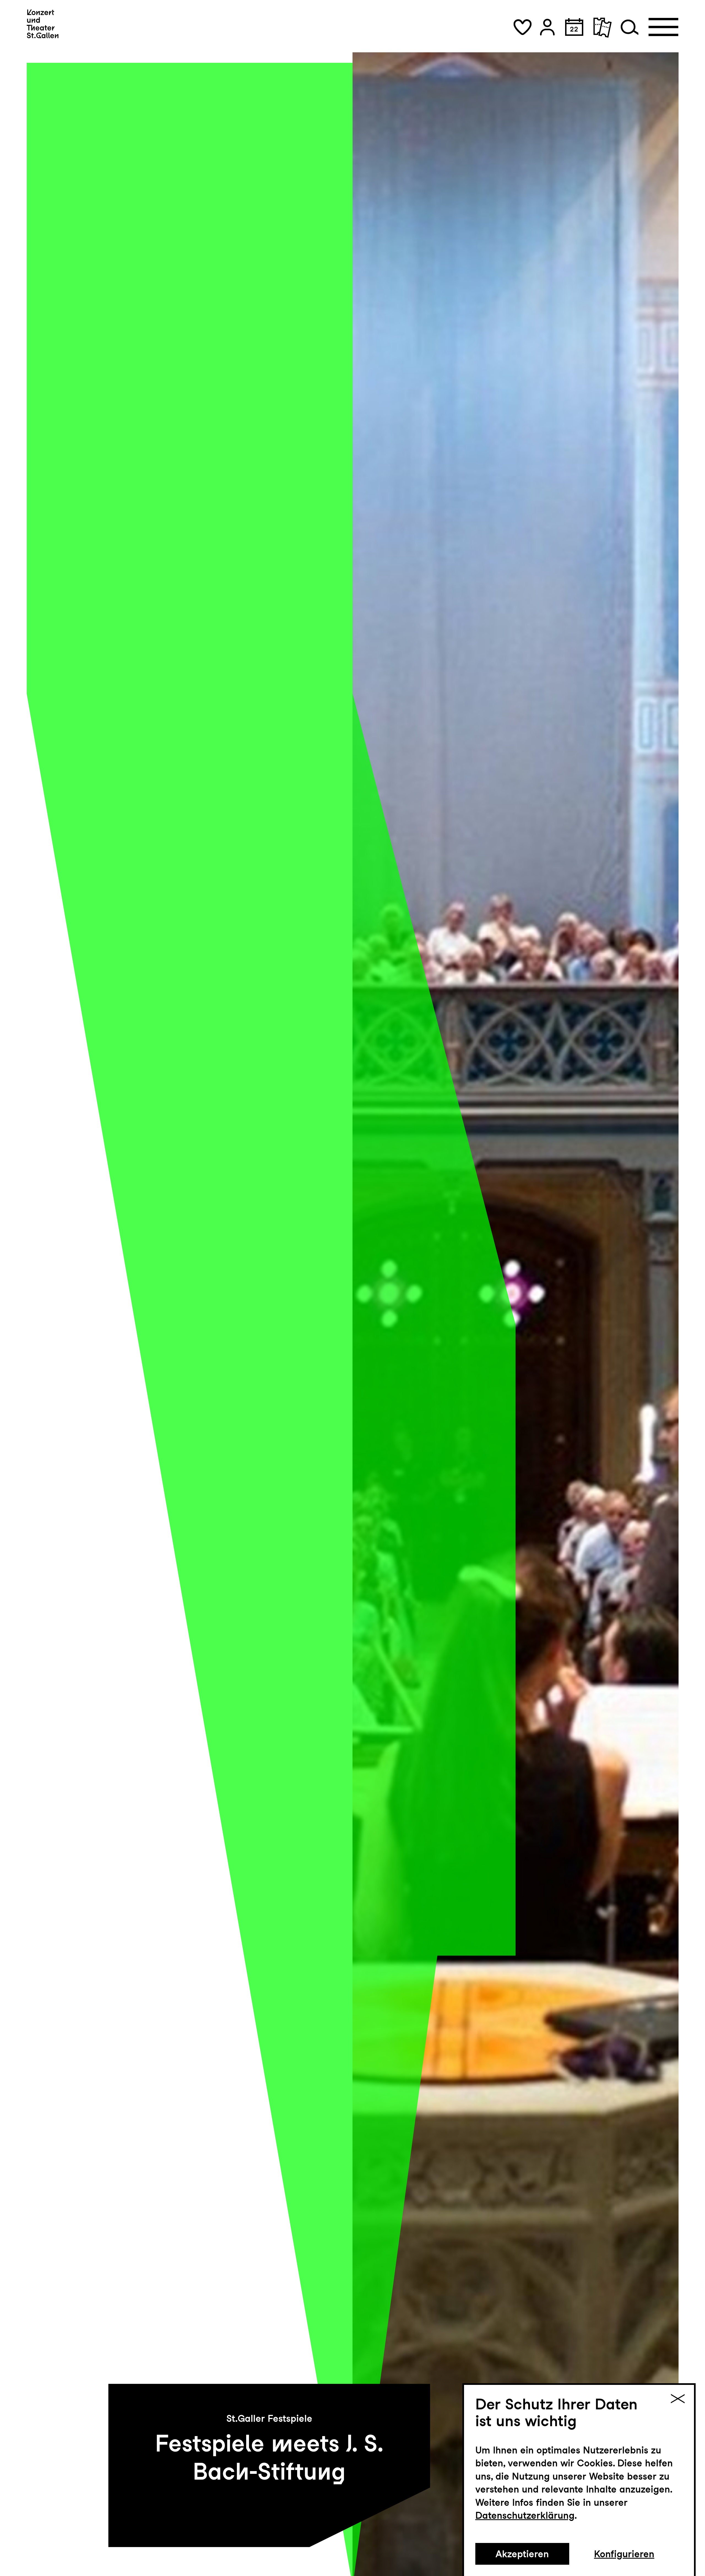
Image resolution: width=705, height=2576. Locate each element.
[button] (522, 27)
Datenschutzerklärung (525, 2515)
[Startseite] (43, 24)
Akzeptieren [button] (522, 2554)
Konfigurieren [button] (624, 2554)
